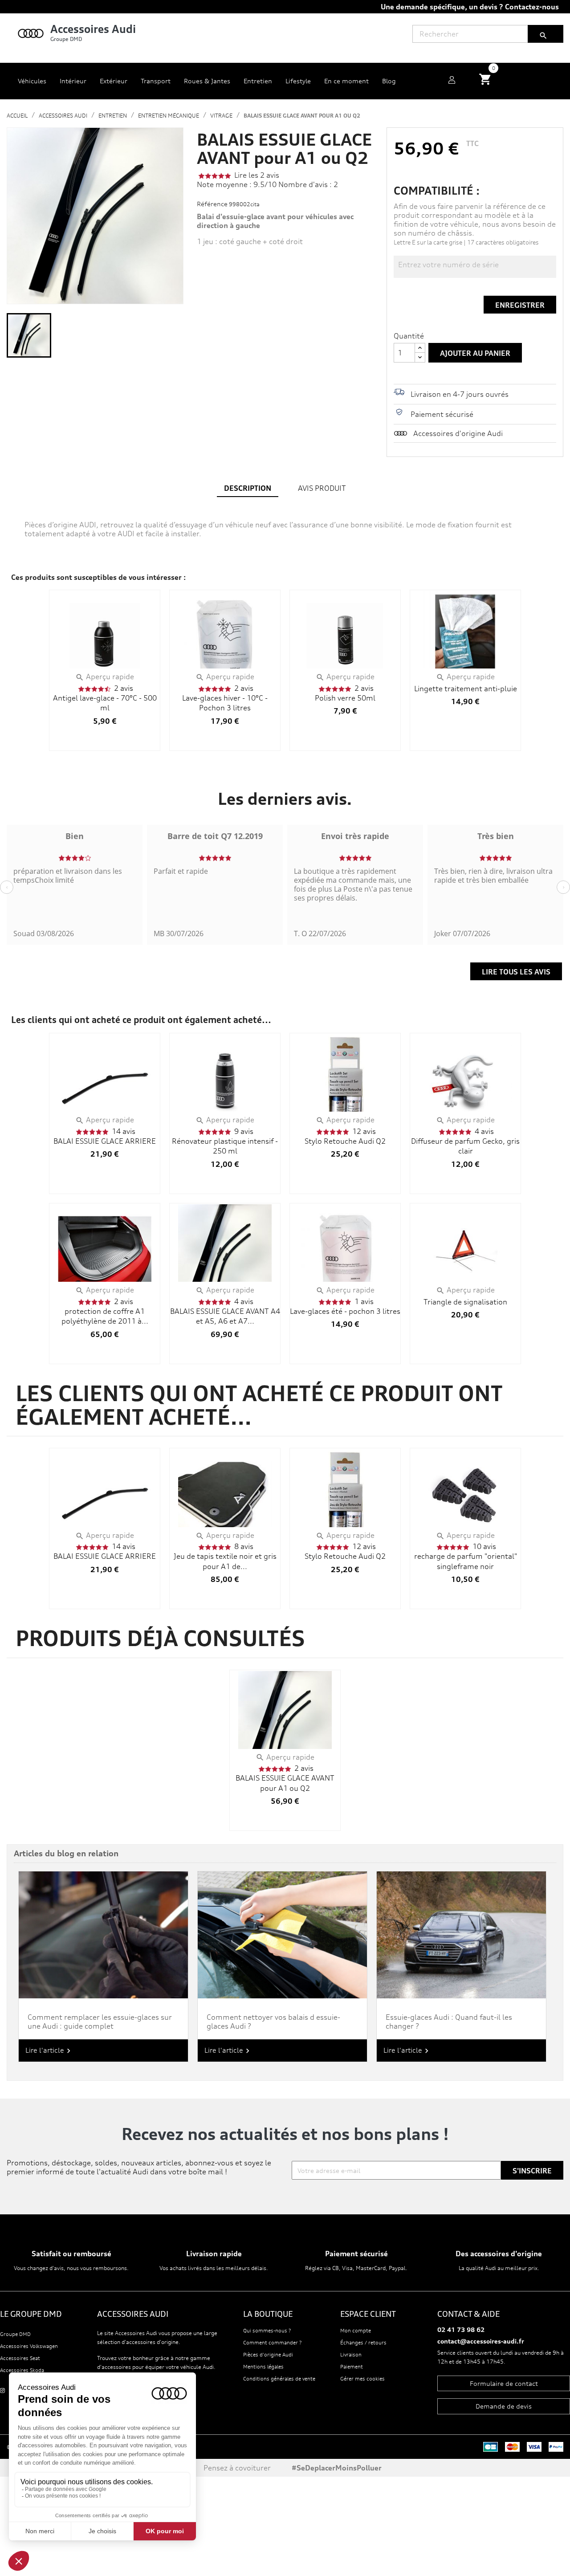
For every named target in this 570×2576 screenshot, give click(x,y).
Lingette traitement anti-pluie (466, 689)
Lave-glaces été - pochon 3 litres (345, 1311)
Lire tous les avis (516, 972)
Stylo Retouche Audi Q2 (345, 1141)
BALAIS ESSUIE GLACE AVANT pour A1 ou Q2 (285, 1783)
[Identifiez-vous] (452, 81)
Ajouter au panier (475, 353)
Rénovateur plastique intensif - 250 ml (225, 1146)
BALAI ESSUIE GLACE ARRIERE (105, 1141)
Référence (212, 204)
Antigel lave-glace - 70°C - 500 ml (105, 703)
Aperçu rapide (105, 677)
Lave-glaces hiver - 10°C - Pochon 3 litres (225, 703)
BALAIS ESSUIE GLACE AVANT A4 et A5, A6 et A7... (225, 1316)
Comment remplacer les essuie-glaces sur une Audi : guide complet (100, 2022)
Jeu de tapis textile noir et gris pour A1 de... (225, 1561)
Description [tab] (248, 488)
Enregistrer (520, 305)
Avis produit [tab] (322, 488)
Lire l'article (49, 2051)
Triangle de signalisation (465, 1302)
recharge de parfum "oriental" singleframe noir (466, 1561)
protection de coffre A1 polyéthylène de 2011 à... (105, 1316)
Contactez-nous (532, 7)
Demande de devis (504, 2406)
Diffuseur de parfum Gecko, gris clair (465, 1146)
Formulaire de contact (504, 2383)
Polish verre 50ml (345, 698)
